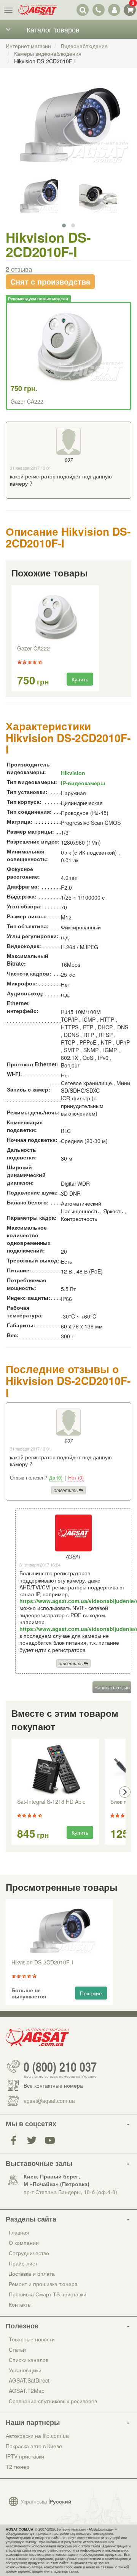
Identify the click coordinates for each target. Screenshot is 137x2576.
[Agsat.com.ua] (37, 10)
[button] (64, 225)
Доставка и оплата (32, 2273)
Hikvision (73, 773)
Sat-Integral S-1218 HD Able (51, 1802)
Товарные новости (32, 2339)
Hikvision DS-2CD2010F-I (42, 1963)
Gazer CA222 (27, 401)
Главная (19, 2232)
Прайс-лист (23, 2263)
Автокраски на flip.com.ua (37, 2436)
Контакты (20, 2304)
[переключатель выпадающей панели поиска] (83, 10)
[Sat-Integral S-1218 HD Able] (55, 1769)
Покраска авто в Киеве (34, 2446)
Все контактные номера (53, 2085)
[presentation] (12, 1792)
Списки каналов (29, 2360)
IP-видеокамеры (83, 783)
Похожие (91, 1993)
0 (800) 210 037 (60, 2066)
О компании (24, 2243)
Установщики (25, 2370)
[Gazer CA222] (55, 616)
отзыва (19, 269)
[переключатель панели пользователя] (114, 10)
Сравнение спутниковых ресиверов (53, 2401)
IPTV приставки (25, 2456)
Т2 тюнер (18, 2467)
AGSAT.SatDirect (29, 2380)
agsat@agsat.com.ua (49, 2101)
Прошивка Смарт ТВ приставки (48, 2294)
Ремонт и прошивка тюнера (43, 2284)
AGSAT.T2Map (27, 2391)
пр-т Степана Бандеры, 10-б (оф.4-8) (70, 2192)
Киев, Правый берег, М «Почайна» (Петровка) (57, 2180)
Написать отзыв (112, 1687)
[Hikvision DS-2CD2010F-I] (68, 131)
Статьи (17, 2349)
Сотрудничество (29, 2253)
